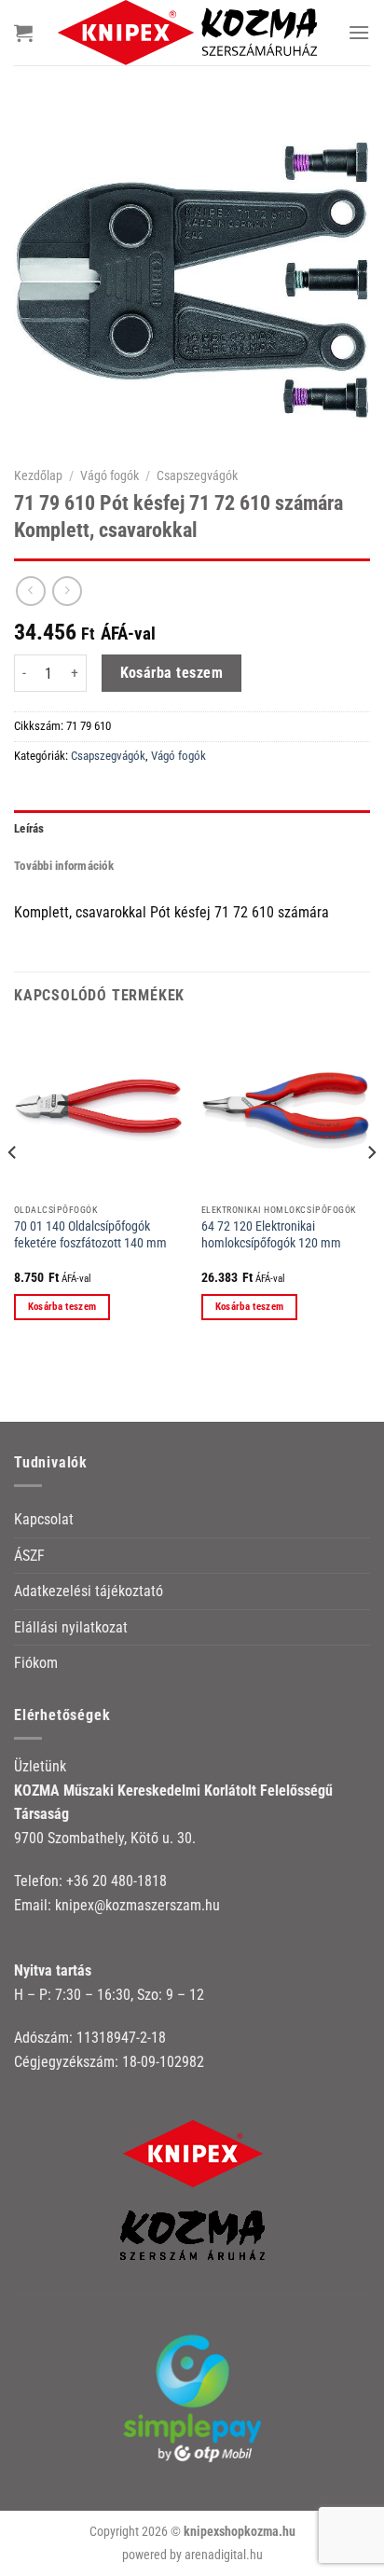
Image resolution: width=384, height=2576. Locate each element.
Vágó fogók (110, 475)
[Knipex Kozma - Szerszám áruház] (190, 33)
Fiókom (36, 1663)
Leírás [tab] (29, 828)
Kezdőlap (38, 475)
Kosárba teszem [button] (62, 1307)
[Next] (371, 1189)
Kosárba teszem (172, 673)
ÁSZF (29, 1556)
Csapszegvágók (197, 475)
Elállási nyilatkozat (71, 1627)
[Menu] (359, 32)
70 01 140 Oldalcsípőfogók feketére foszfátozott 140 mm (90, 1234)
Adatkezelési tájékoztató (89, 1591)
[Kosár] (23, 33)
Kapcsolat (44, 1519)
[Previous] (13, 1189)
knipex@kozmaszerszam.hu (137, 1905)
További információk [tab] (64, 866)
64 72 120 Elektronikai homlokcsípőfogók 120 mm (271, 1234)
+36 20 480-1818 (117, 1881)
